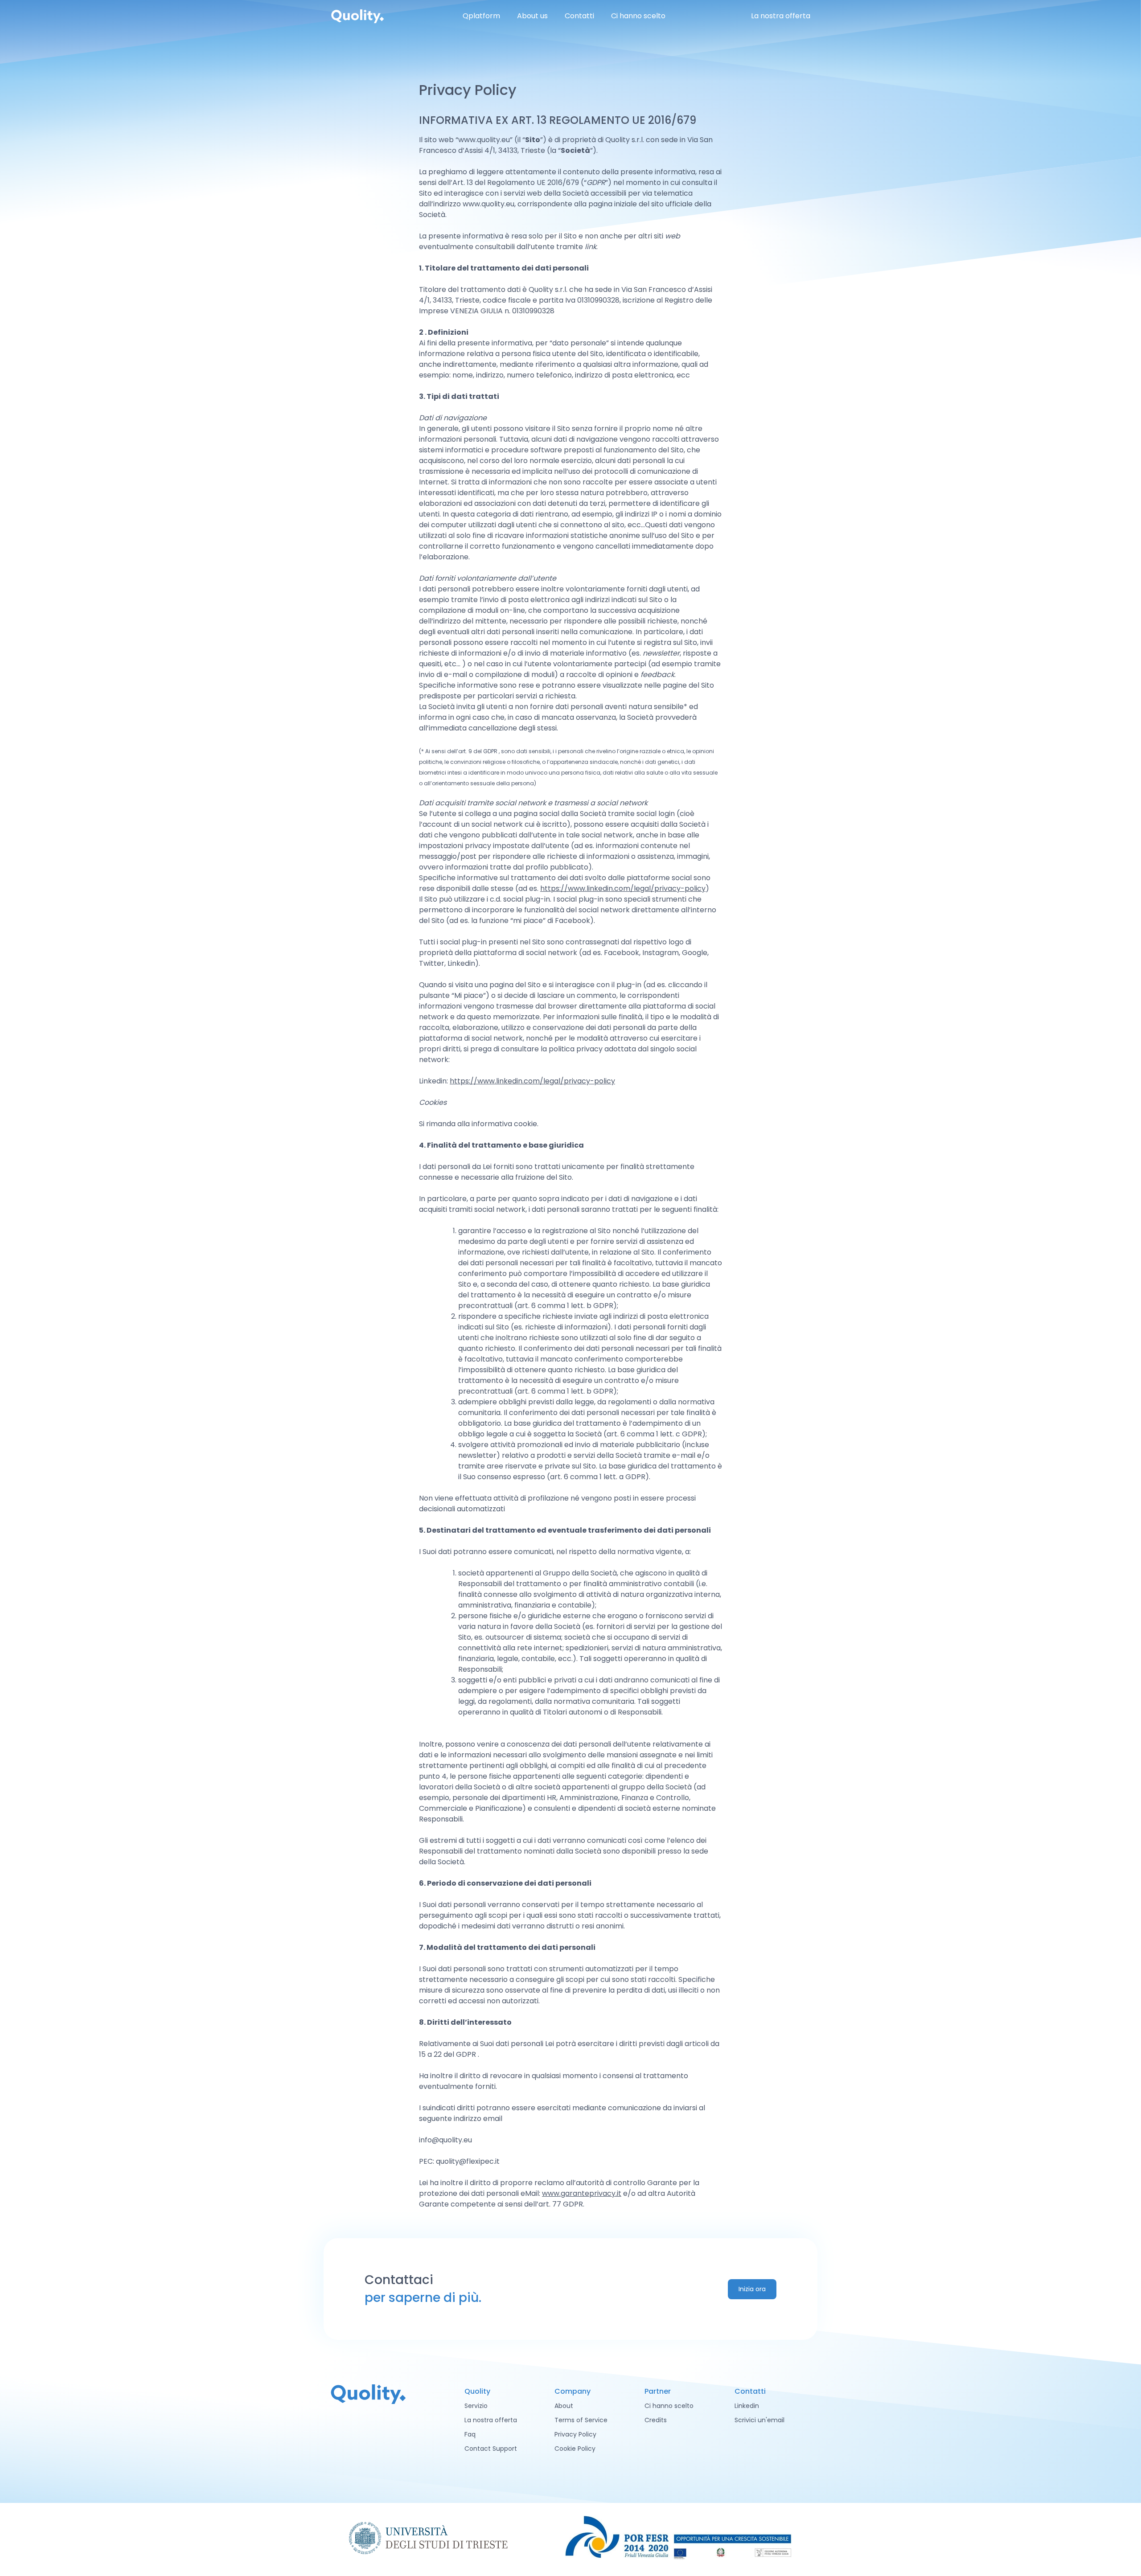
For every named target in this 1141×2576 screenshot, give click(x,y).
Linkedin (747, 2406)
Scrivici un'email (759, 2420)
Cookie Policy (575, 2449)
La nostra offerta (781, 16)
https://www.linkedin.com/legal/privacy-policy (623, 888)
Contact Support (491, 2449)
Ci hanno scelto (638, 16)
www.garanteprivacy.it (582, 2193)
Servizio (476, 2406)
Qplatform (481, 16)
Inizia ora (752, 2289)
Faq (470, 2434)
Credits (656, 2420)
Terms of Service (581, 2420)
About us (532, 16)
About (564, 2406)
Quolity (357, 16)
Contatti (579, 16)
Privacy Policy (575, 2434)
